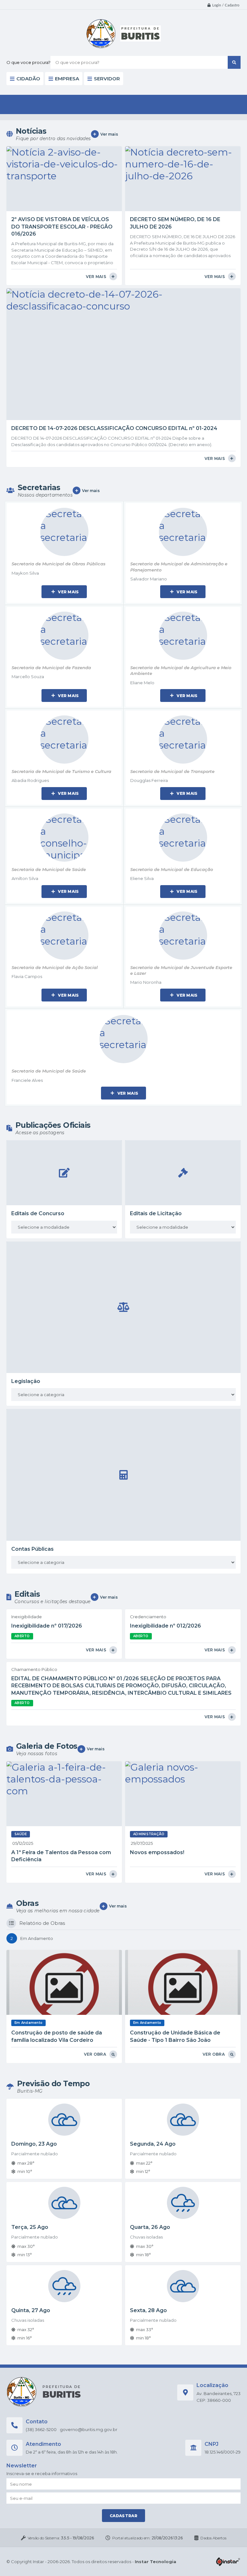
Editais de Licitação (156, 1213)
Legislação (26, 1381)
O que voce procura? (28, 62)
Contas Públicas (32, 1549)
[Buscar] (234, 62)
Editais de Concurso (38, 1213)
